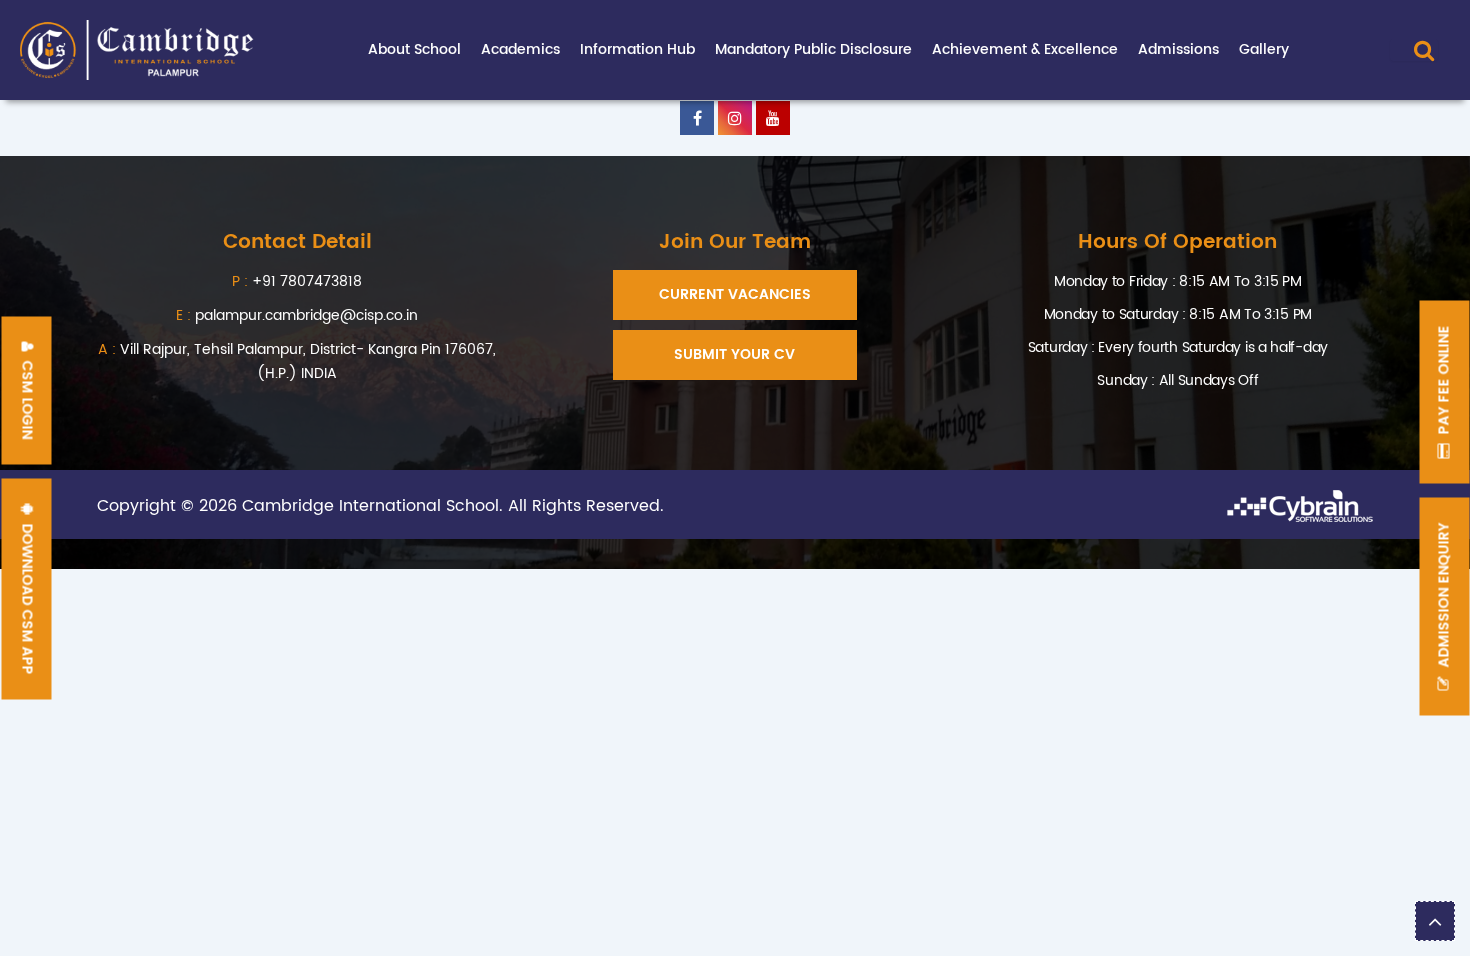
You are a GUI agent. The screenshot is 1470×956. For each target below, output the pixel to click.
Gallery (1264, 49)
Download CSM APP (27, 597)
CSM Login (27, 398)
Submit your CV (734, 354)
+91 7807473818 (307, 281)
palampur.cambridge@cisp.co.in (297, 315)
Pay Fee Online (1444, 382)
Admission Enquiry (1444, 597)
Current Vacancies (735, 294)
